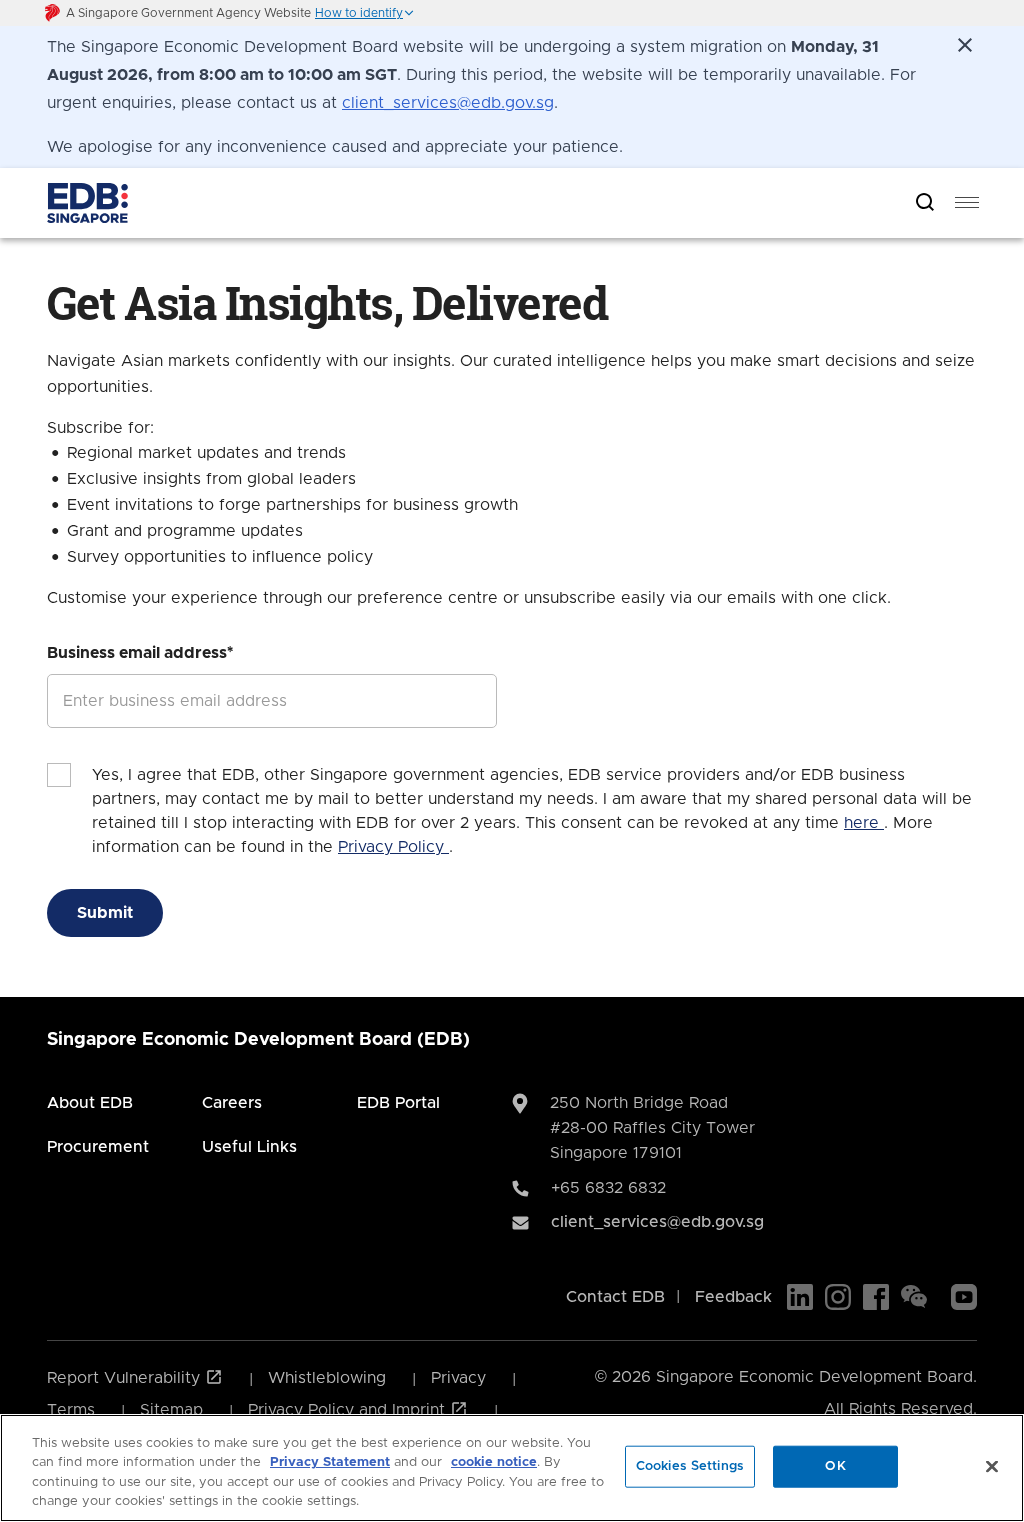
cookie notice (494, 1462)
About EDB (90, 1103)
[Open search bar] (925, 203)
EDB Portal (398, 1103)
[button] (365, 13)
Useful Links (249, 1147)
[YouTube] (964, 1297)
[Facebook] (876, 1297)
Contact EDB (615, 1297)
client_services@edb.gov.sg (448, 103)
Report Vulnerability (126, 1378)
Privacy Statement (330, 1462)
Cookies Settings (690, 1466)
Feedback (733, 1297)
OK (835, 1466)
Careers (232, 1103)
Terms (71, 1410)
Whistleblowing (327, 1378)
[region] (512, 1468)
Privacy (458, 1378)
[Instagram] (838, 1297)
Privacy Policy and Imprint (349, 1410)
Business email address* (140, 653)
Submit (105, 913)
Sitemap (171, 1410)
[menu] (967, 203)
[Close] (992, 1466)
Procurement (98, 1147)
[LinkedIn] (800, 1297)
